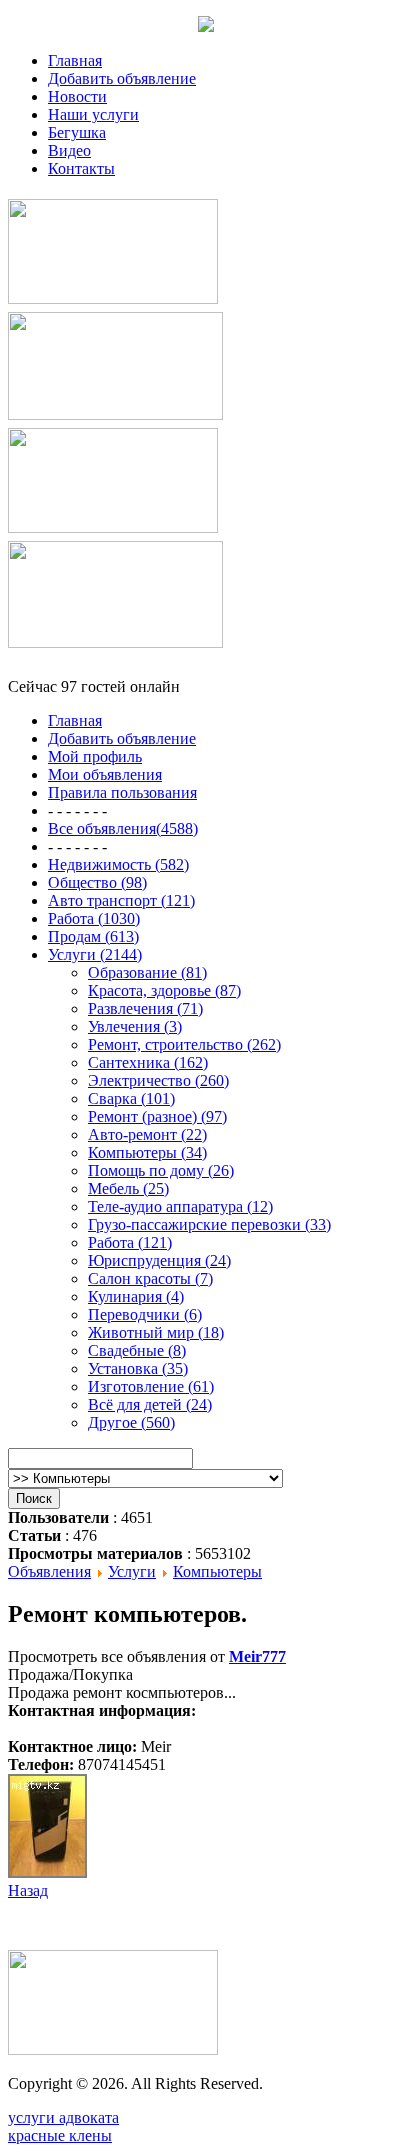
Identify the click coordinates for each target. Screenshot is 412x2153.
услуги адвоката (63, 2117)
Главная (75, 60)
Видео (69, 150)
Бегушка (77, 132)
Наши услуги (93, 114)
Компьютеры (217, 1571)
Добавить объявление (122, 78)
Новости (77, 96)
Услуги (132, 1571)
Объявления (49, 1571)
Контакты (81, 168)
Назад (28, 1890)
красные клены (60, 2135)
